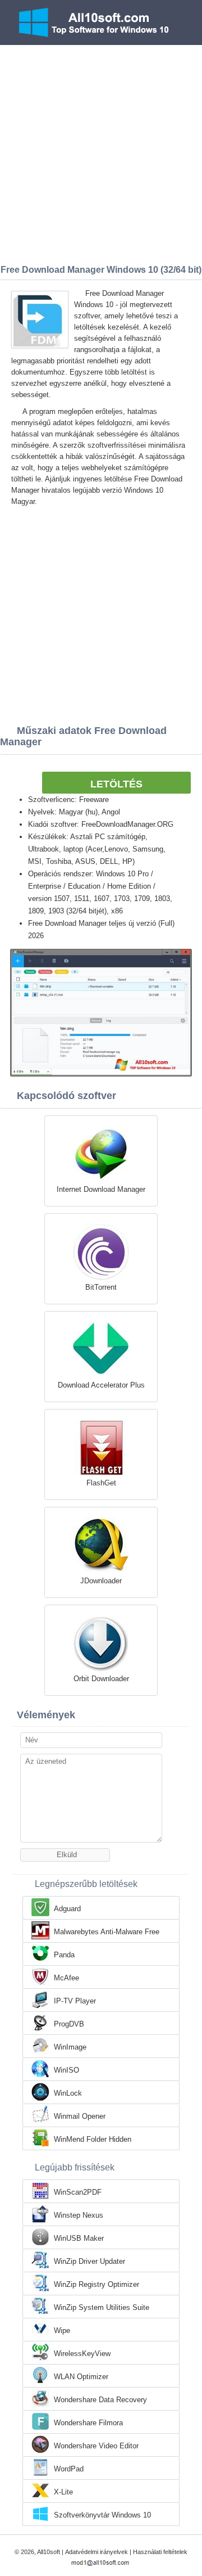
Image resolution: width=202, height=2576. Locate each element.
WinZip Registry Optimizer (97, 2284)
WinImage (70, 2047)
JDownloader (101, 1581)
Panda (64, 1955)
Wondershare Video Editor (96, 2446)
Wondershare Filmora (88, 2423)
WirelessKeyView (82, 2354)
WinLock (68, 2093)
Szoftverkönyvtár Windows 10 (102, 2515)
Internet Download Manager (101, 1189)
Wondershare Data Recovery (100, 2400)
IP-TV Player (75, 2001)
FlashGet (101, 1483)
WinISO (66, 2070)
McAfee (66, 1978)
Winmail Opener (80, 2116)
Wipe (62, 2330)
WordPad (69, 2469)
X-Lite (63, 2492)
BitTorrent (101, 1287)
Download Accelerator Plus (101, 1385)
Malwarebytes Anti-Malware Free (107, 1932)
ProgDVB (69, 2024)
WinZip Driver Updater (89, 2261)
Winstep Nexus (79, 2215)
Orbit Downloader (101, 1679)
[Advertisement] (101, 152)
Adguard (67, 1909)
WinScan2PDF (78, 2192)
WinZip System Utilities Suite (102, 2307)
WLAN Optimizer (81, 2377)
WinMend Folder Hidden (93, 2139)
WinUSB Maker (79, 2238)
